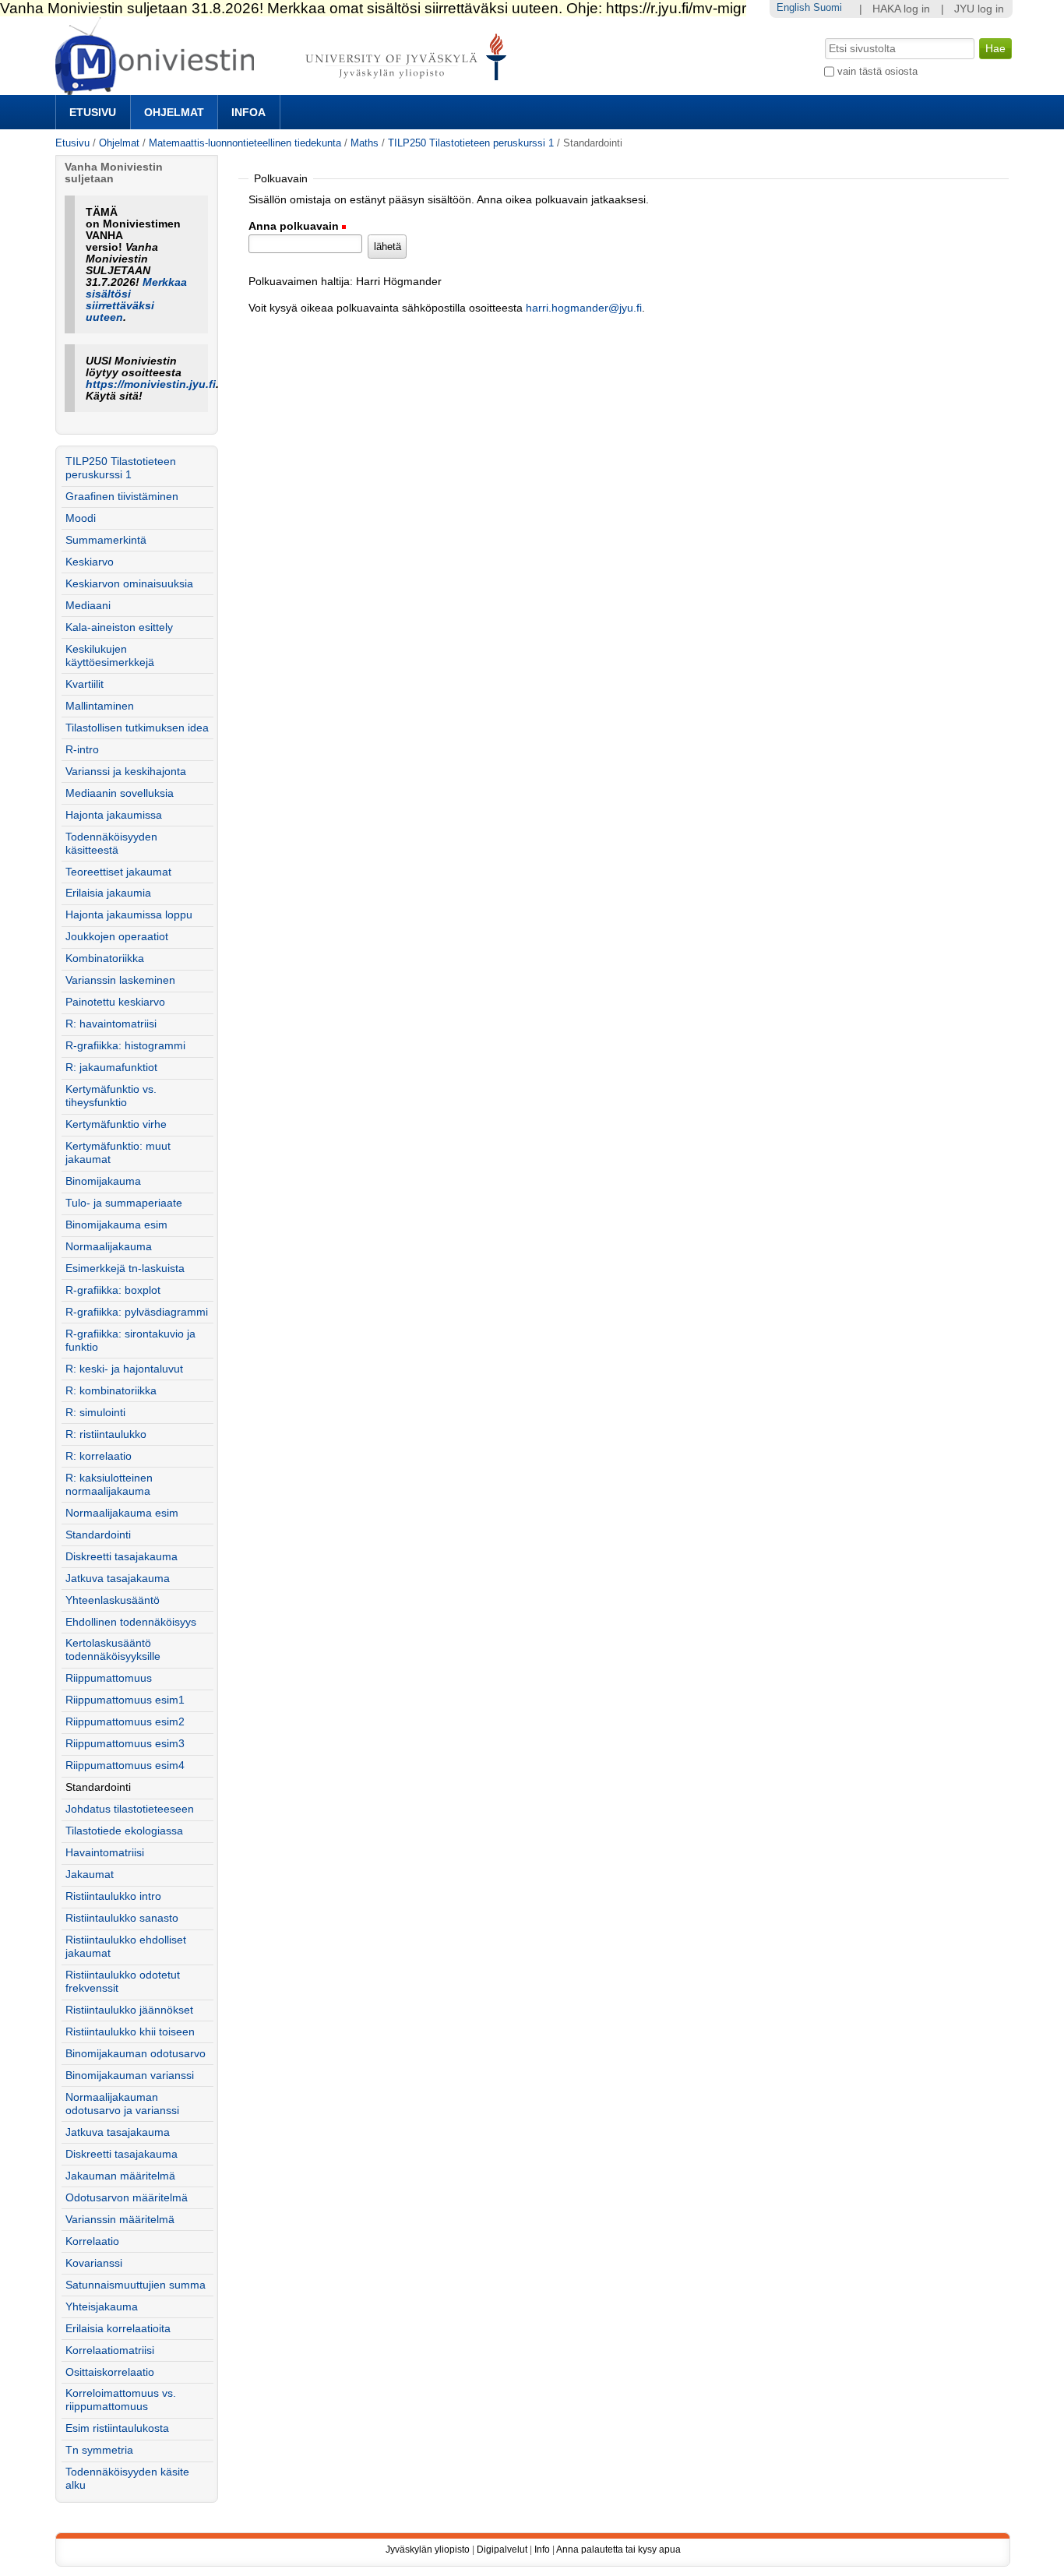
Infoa (248, 112)
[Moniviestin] (285, 88)
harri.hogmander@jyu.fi (584, 308)
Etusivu (93, 112)
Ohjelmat (174, 112)
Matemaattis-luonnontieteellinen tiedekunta (245, 143)
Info (542, 2550)
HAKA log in (901, 9)
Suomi (828, 7)
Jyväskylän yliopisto (428, 2550)
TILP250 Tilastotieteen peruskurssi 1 (471, 143)
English (793, 7)
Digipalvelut (502, 2550)
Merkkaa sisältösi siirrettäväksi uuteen (136, 300)
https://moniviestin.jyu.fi (151, 384)
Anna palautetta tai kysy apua (618, 2550)
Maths (365, 143)
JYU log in (979, 9)
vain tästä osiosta (877, 71)
